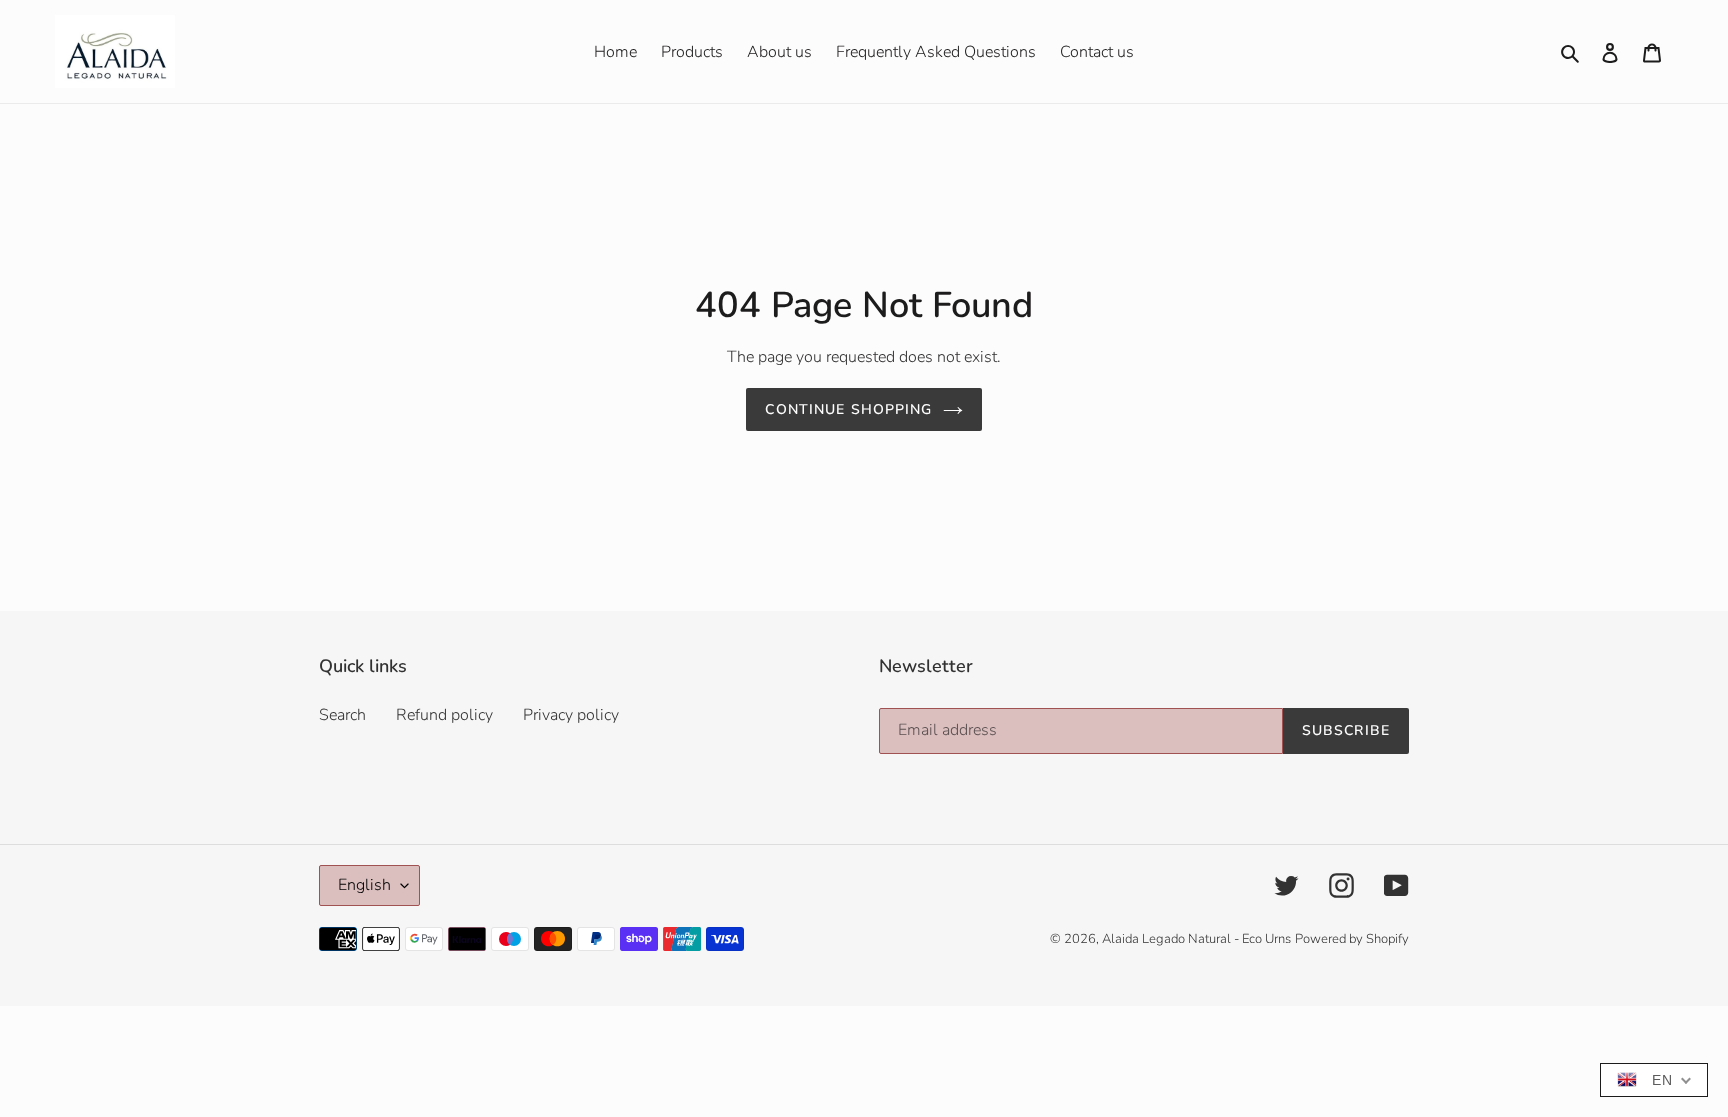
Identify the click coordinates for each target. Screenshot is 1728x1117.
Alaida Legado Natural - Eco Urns (1196, 939)
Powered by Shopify (1352, 939)
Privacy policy (571, 715)
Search (342, 715)
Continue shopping (848, 409)
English (364, 885)
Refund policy (444, 715)
